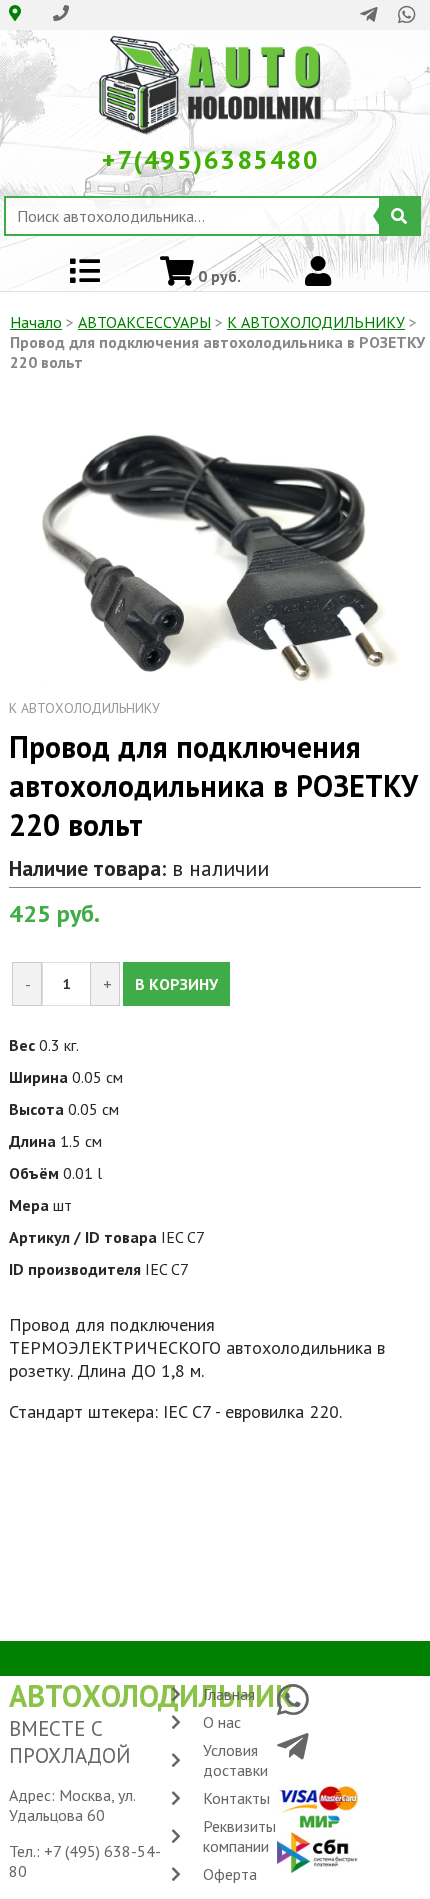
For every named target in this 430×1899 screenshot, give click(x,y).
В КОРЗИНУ (176, 984)
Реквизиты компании (239, 1836)
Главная (229, 1694)
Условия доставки (235, 1760)
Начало (36, 322)
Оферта (230, 1874)
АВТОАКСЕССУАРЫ (144, 322)
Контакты (236, 1798)
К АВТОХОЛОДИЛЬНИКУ (316, 322)
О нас (222, 1722)
